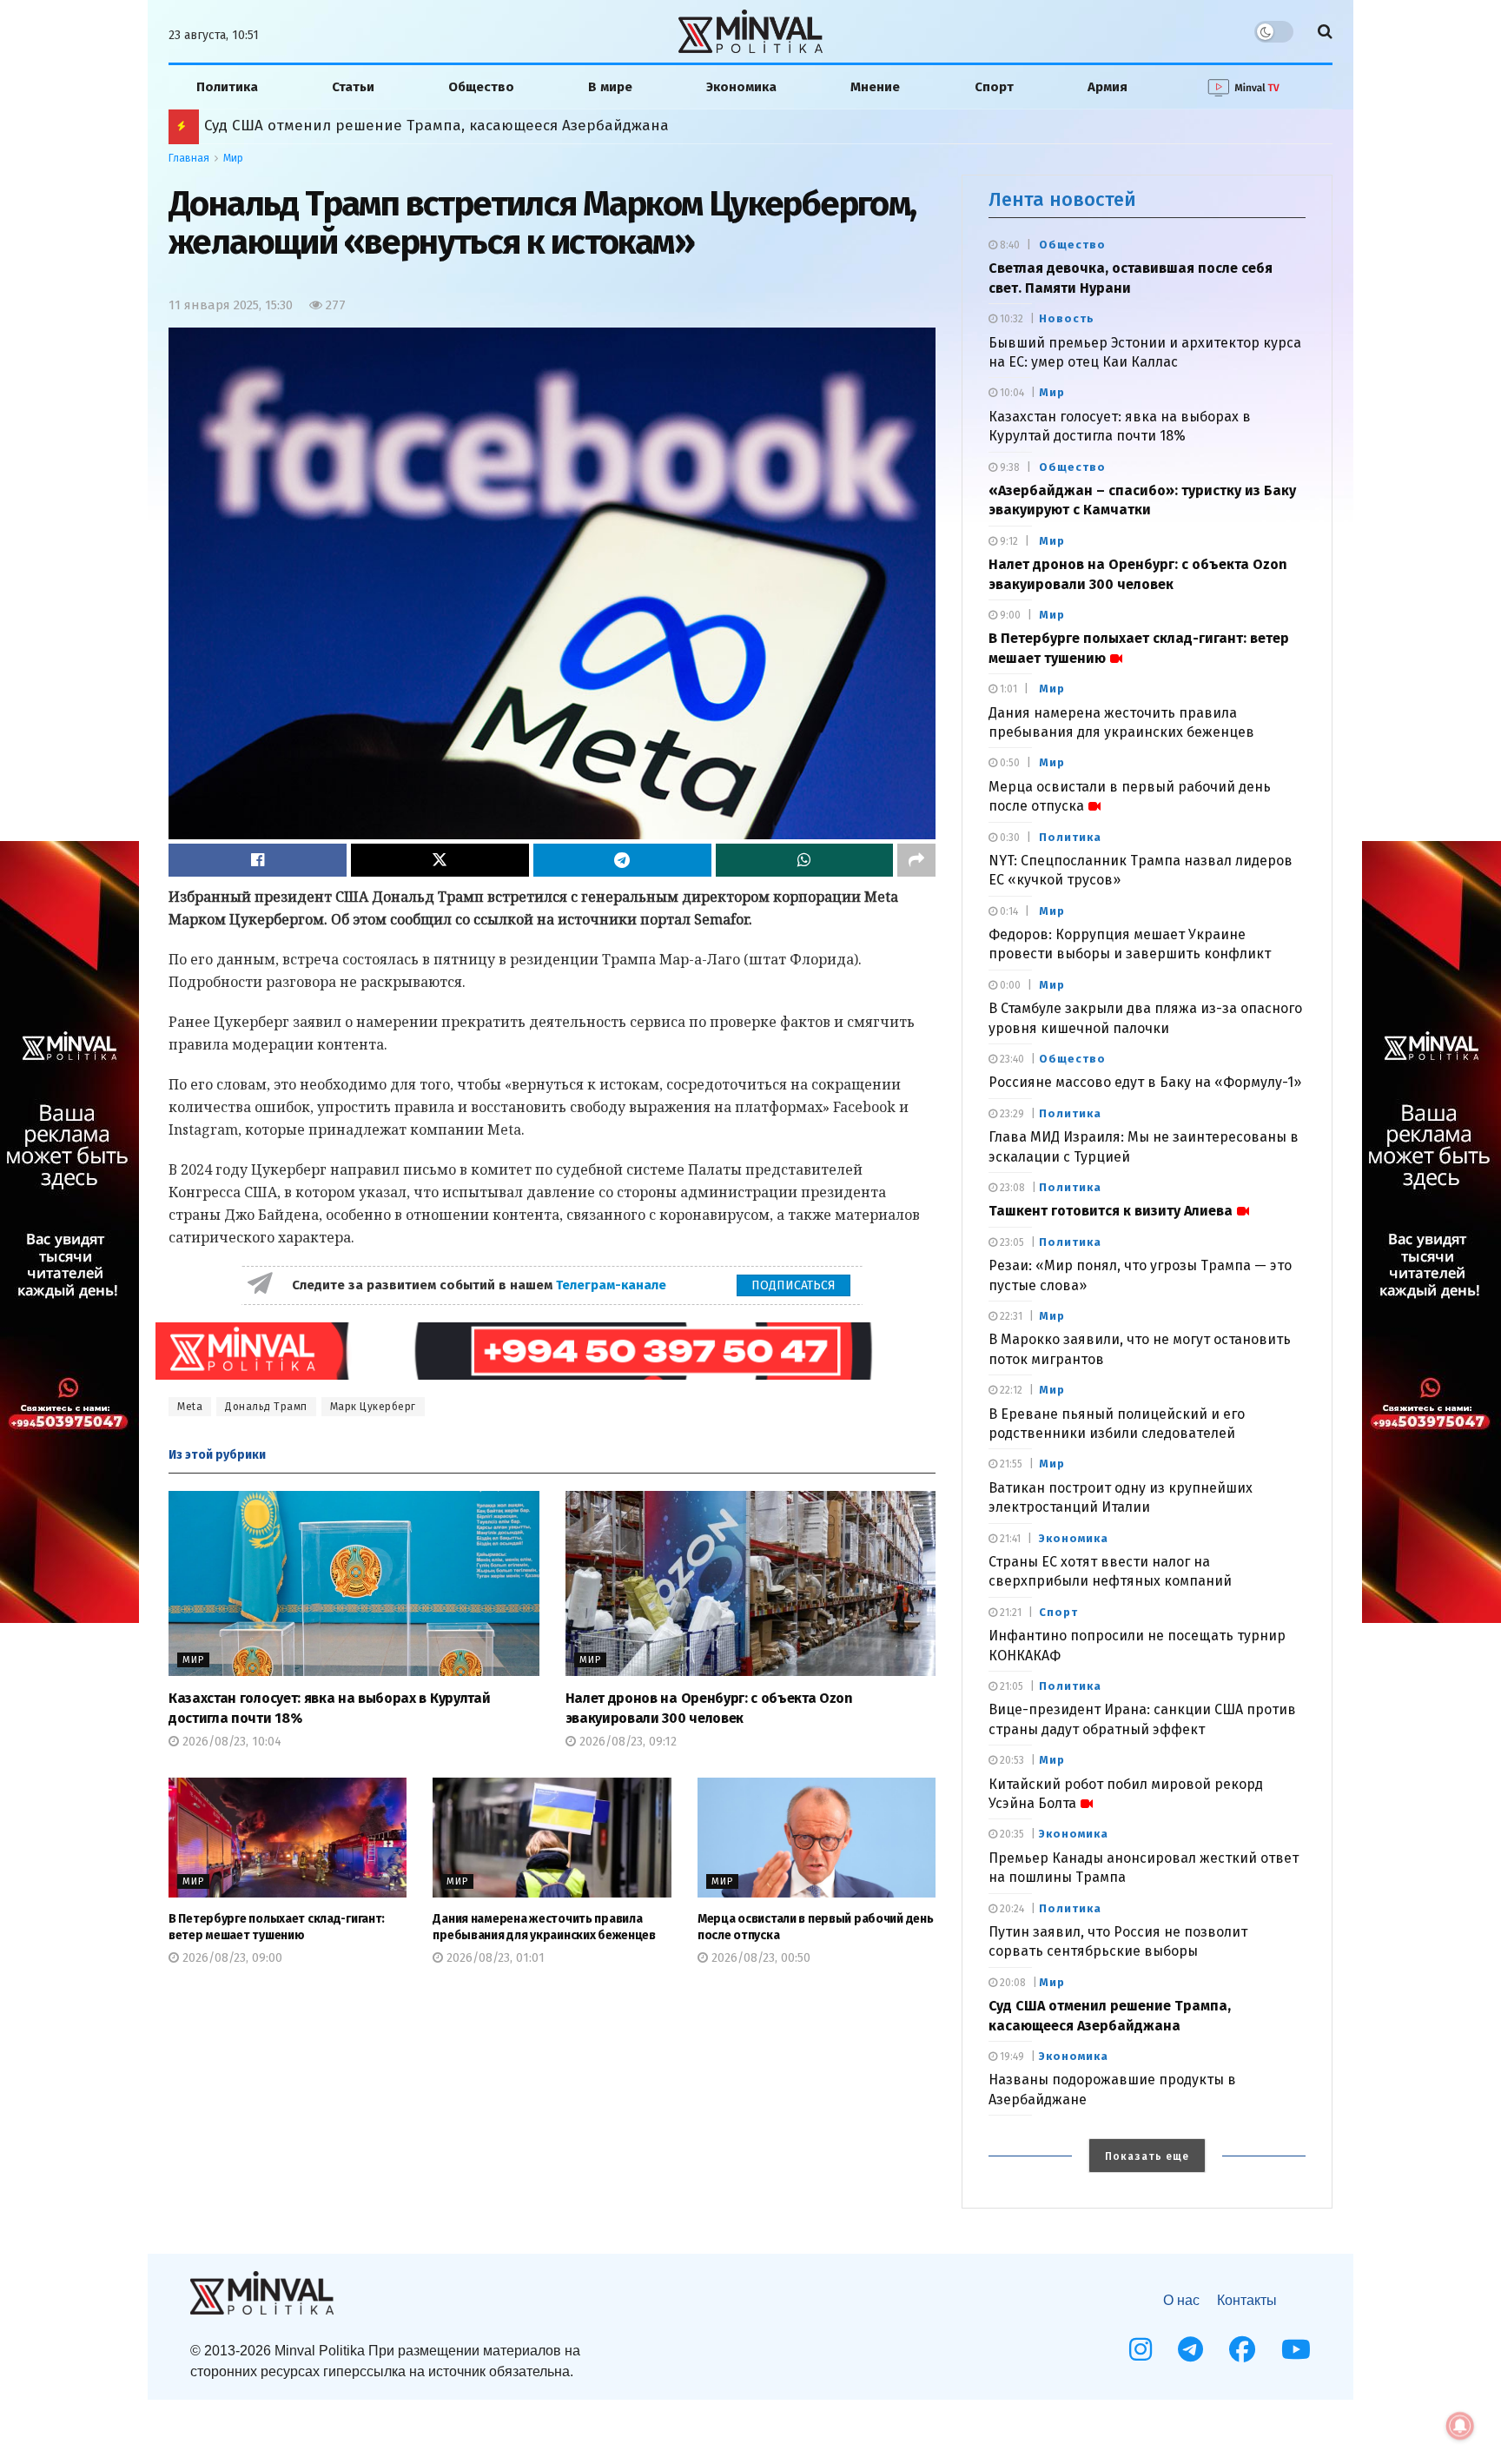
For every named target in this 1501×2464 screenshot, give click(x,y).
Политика (227, 87)
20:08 (1012, 1983)
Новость (1067, 318)
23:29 (1011, 1114)
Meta (190, 1407)
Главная (189, 158)
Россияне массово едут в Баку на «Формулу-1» (1145, 1082)
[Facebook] (1242, 2349)
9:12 (1008, 541)
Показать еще (1147, 2156)
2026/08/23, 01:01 (494, 1958)
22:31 (1010, 1316)
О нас (1181, 2300)
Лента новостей (1062, 199)
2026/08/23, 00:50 (759, 1958)
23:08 (1011, 1188)
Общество (481, 87)
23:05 (1011, 1242)
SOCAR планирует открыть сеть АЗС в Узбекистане (387, 126)
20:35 (1011, 1834)
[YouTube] (1296, 2349)
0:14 (1008, 911)
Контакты (1247, 2300)
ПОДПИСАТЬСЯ (793, 1285)
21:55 (1010, 1464)
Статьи (353, 87)
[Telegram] (1190, 2349)
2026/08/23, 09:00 (231, 1958)
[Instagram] (1141, 2349)
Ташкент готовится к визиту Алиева (1111, 1211)
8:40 (1008, 245)
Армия (1108, 87)
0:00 (1009, 985)
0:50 (1008, 763)
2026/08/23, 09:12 (626, 1742)
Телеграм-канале (613, 1285)
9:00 (1009, 615)
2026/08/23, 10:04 (230, 1742)
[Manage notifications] (1460, 2426)
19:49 (1011, 2057)
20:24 (1011, 1909)
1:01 (1007, 689)
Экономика (741, 87)
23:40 (1011, 1059)
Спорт (994, 87)
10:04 (1011, 393)
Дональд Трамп (266, 1407)
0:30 (1008, 838)
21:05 (1010, 1686)
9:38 (1008, 467)
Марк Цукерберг (373, 1407)
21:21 (1009, 1613)
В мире (610, 87)
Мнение (875, 87)
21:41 (1009, 1539)
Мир (233, 158)
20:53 (1011, 1760)
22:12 (1010, 1390)
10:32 (1010, 319)
